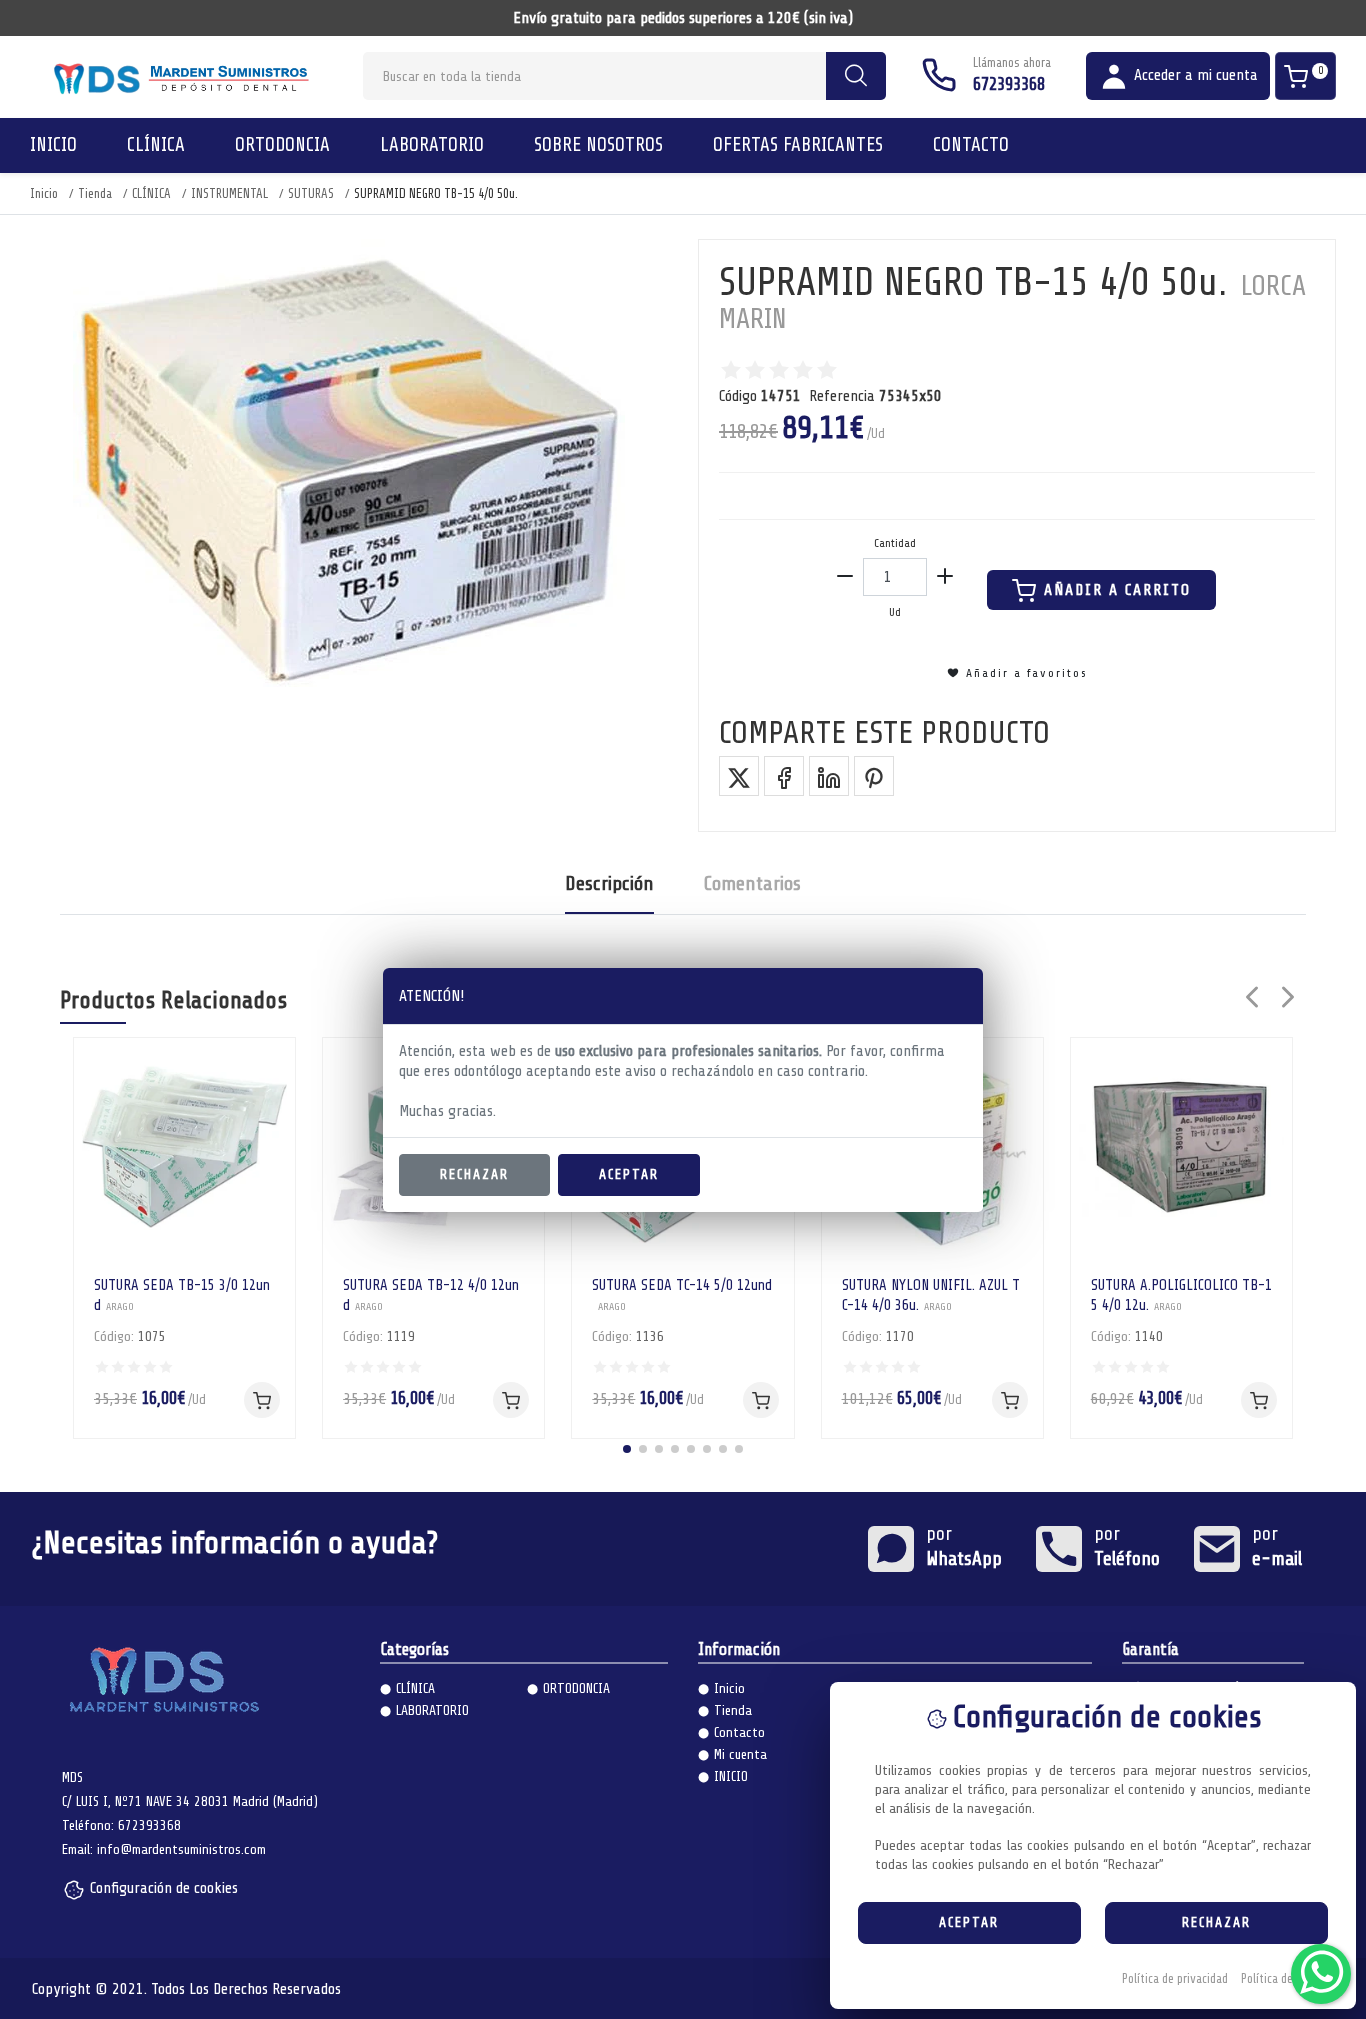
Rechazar (474, 1174)
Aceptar (629, 1174)
